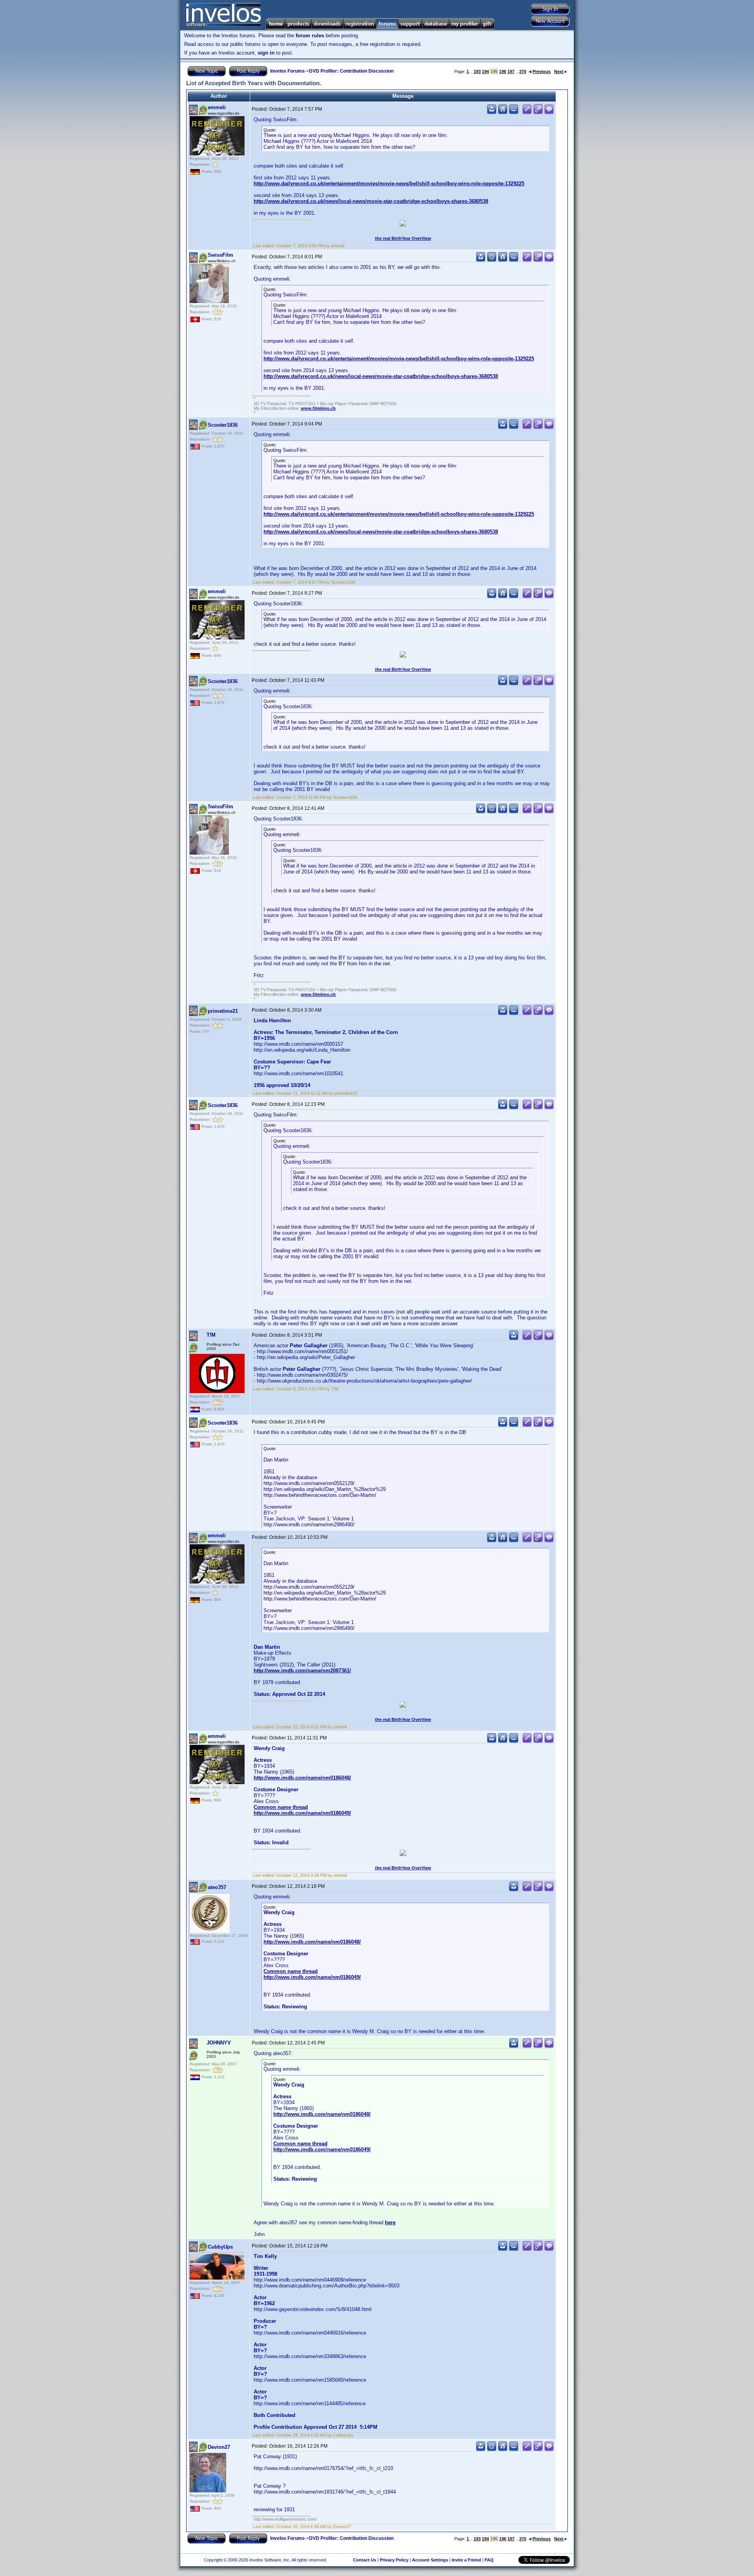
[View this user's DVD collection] (514, 112)
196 (503, 71)
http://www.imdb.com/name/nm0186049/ (302, 1813)
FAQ (489, 2560)
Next (559, 71)
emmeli (217, 107)
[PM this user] (492, 112)
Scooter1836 (223, 425)
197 (511, 71)
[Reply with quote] (549, 112)
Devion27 (219, 2447)
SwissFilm (221, 255)
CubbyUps (220, 2247)
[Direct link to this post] (538, 112)
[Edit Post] (527, 112)
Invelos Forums (287, 71)
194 (485, 71)
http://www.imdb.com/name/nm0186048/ (302, 1778)
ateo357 (217, 1887)
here (390, 2222)
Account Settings (430, 2560)
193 (477, 71)
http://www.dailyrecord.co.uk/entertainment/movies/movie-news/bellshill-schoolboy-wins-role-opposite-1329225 (389, 184)
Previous (542, 71)
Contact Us (365, 2560)
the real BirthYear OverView (403, 238)
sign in (266, 53)
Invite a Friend (466, 2560)
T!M (211, 1335)
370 (523, 71)
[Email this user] (492, 260)
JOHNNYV (219, 2043)
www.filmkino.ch (318, 408)
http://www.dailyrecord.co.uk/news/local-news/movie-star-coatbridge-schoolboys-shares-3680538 (371, 201)
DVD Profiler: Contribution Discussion (351, 71)
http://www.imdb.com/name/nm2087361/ (302, 1671)
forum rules (310, 36)
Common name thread (281, 1807)
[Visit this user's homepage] (503, 112)
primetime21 (223, 1011)
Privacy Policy (394, 2560)
